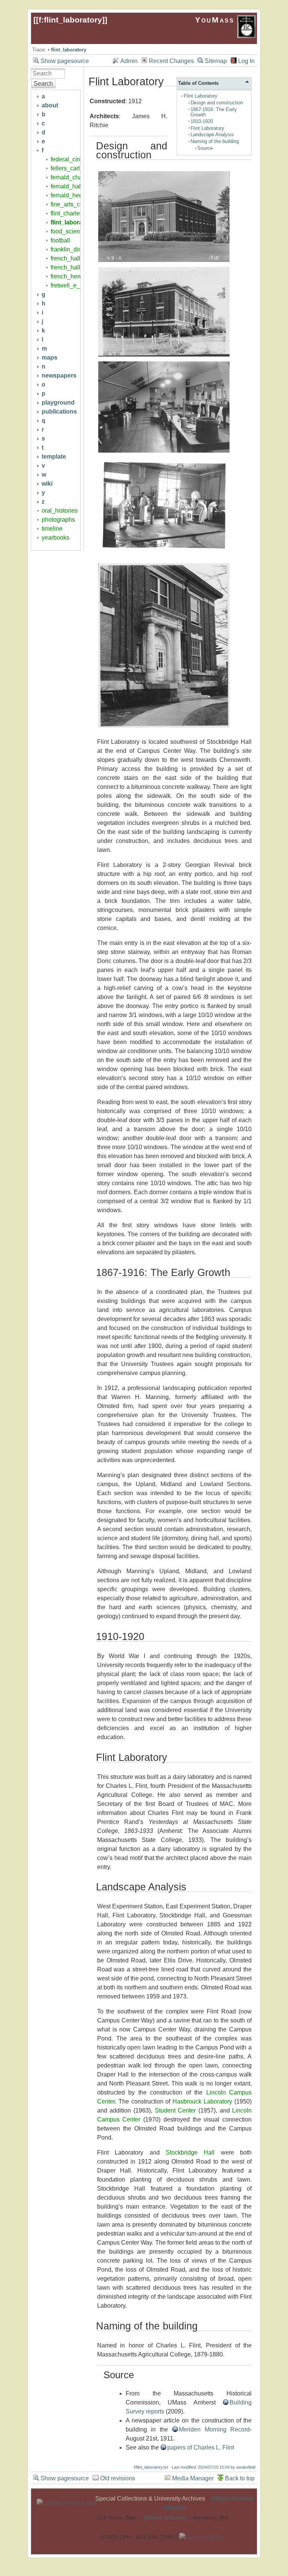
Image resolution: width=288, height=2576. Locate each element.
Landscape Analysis (212, 135)
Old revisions (118, 2478)
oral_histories (60, 511)
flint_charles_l (69, 213)
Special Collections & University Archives (150, 2499)
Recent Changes (171, 61)
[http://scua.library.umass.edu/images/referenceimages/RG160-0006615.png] (164, 551)
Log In (246, 61)
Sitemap (216, 61)
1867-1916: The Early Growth (214, 112)
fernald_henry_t (71, 195)
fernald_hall (66, 186)
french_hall (65, 258)
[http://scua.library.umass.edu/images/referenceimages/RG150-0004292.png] (164, 727)
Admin (129, 61)
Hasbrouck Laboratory (202, 2101)
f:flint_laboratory (70, 20)
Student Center (175, 2110)
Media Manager (193, 2478)
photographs (58, 520)
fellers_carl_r (68, 168)
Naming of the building (215, 141)
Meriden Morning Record (214, 2429)
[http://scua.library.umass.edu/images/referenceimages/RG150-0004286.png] (164, 356)
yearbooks (55, 538)
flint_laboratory (69, 50)
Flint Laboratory (201, 96)
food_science (68, 231)
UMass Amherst (165, 2517)
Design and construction (217, 103)
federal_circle (69, 159)
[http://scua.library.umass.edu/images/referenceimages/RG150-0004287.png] (164, 261)
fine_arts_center (72, 204)
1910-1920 (202, 121)
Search (43, 84)
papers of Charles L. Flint (201, 2447)
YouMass (216, 20)
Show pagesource (65, 61)
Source (205, 148)
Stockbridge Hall (190, 2152)
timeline (52, 529)
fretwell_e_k (67, 285)
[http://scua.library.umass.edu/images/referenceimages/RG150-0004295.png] (164, 452)
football (60, 240)
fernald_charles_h (75, 177)
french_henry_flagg (76, 276)
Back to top (240, 2478)
